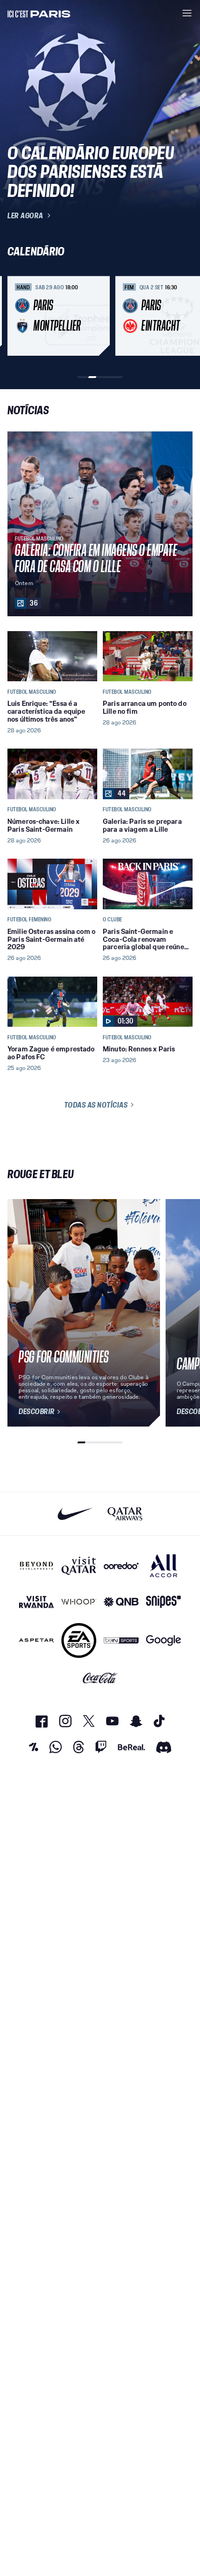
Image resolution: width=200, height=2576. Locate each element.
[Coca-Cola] (100, 1678)
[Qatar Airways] (125, 1514)
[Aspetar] (37, 1640)
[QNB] (121, 1602)
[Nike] (75, 1514)
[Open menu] (187, 13)
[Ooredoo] (121, 1566)
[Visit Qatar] (79, 1566)
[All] (163, 1566)
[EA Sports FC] (79, 1640)
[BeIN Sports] (121, 1640)
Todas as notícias (96, 1105)
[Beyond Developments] (37, 1566)
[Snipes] (163, 1602)
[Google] (163, 1640)
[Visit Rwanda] (37, 1602)
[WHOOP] (79, 1602)
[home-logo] (39, 13)
